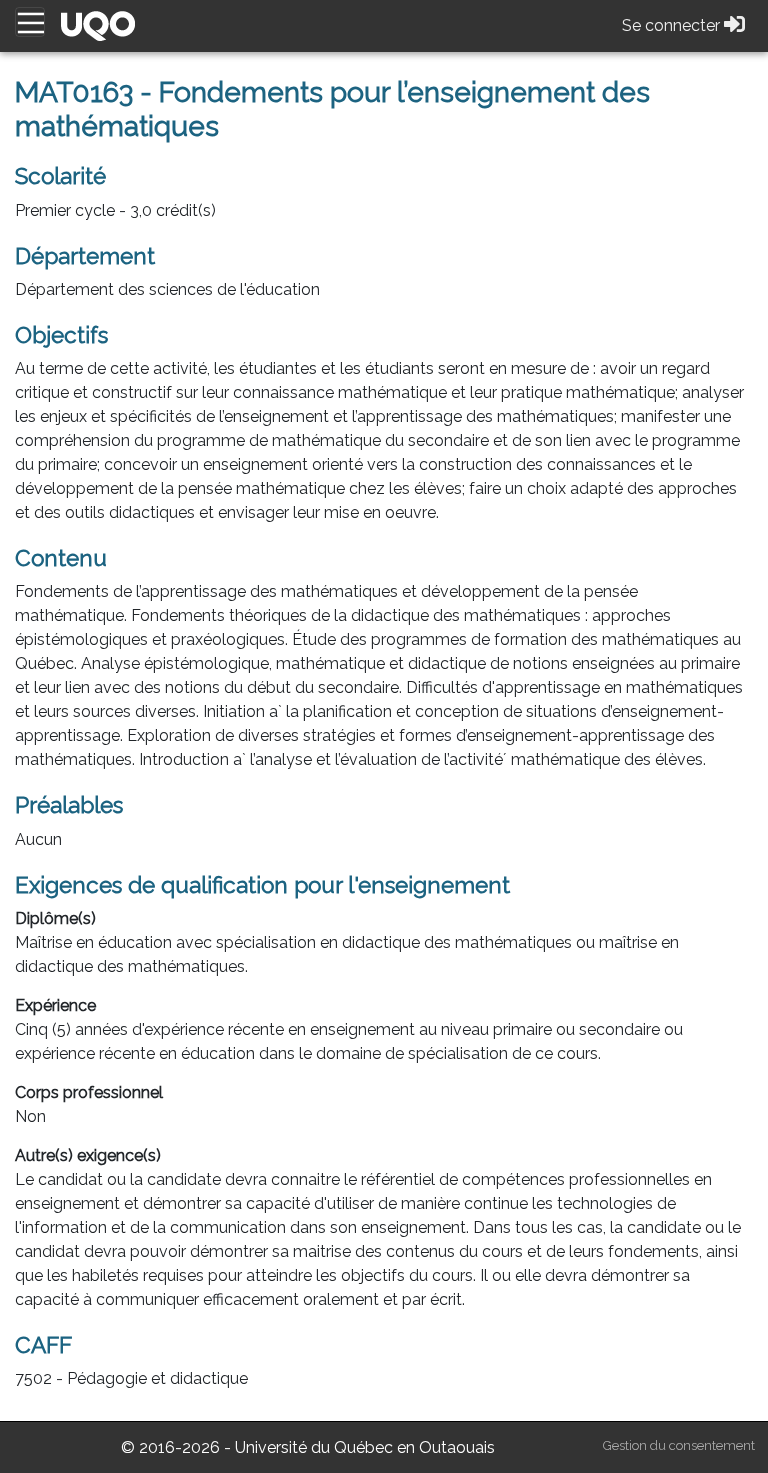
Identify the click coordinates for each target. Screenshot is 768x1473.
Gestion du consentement (679, 1445)
